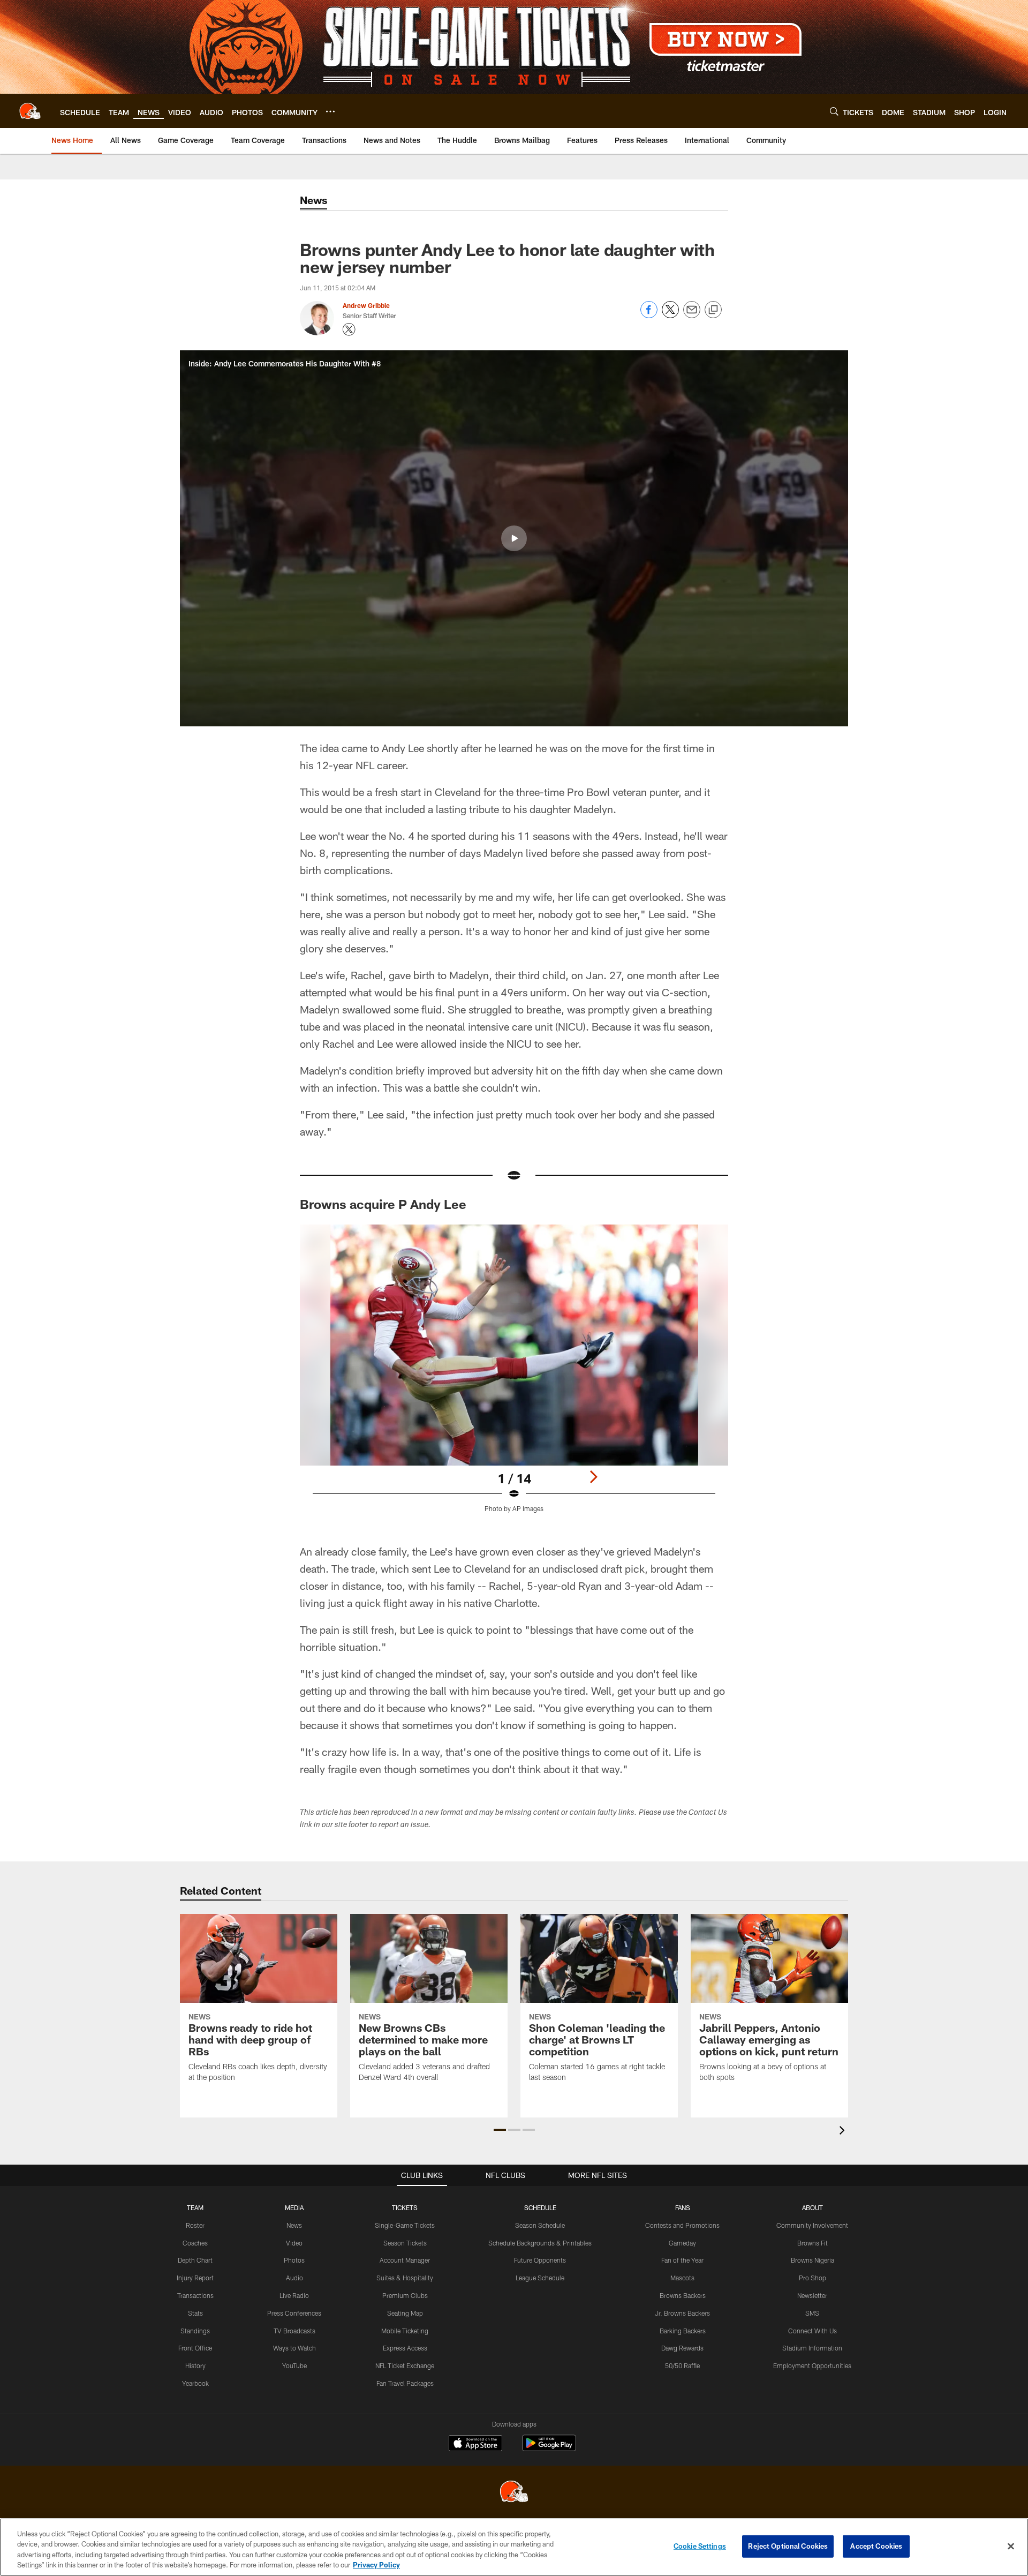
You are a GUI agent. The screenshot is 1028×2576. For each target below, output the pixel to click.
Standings (195, 2331)
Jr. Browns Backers (682, 2313)
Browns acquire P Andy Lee (383, 1204)
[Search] (834, 111)
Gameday (682, 2243)
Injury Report (195, 2278)
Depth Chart (195, 2260)
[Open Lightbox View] (514, 1375)
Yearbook (195, 2383)
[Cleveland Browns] (514, 2493)
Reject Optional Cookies (788, 2546)
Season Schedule (540, 2225)
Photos (294, 2260)
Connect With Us (812, 2331)
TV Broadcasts (294, 2331)
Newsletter (812, 2295)
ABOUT (812, 2207)
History (195, 2365)
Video (294, 2243)
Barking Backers (683, 2331)
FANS (683, 2207)
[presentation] (844, 2132)
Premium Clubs (405, 2295)
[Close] (1011, 2546)
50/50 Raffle (682, 2365)
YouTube (294, 2365)
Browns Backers (683, 2295)
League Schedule (540, 2278)
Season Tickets (405, 2243)
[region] (514, 2547)
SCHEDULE (540, 2207)
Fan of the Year (682, 2260)
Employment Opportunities (812, 2365)
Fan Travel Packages (405, 2383)
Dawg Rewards (682, 2348)
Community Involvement (812, 2225)
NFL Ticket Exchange (405, 2365)
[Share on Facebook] (649, 315)
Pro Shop (812, 2278)
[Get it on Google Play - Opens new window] (549, 2448)
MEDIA (294, 2207)
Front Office (195, 2348)
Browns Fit (812, 2243)
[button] (514, 538)
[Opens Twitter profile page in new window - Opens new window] (349, 329)
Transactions (195, 2295)
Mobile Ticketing (405, 2331)
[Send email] (692, 315)
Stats (195, 2313)
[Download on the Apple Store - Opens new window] (475, 2444)
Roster (195, 2225)
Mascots (682, 2278)
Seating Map (405, 2313)
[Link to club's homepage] (30, 111)
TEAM (195, 2207)
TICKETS (405, 2207)
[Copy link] (713, 310)
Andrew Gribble (366, 305)
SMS (812, 2313)
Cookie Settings (700, 2546)
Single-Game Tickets (405, 2225)
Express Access (405, 2348)
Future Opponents (540, 2260)
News (294, 2225)
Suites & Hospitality (405, 2278)
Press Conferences (294, 2313)
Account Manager (405, 2260)
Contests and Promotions (682, 2225)
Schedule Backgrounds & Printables (540, 2243)
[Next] (593, 1477)
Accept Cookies (876, 2546)
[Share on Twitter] (670, 315)
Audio (294, 2278)
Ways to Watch (294, 2348)
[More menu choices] (330, 111)
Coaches (195, 2243)
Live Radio (294, 2295)
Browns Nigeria (812, 2260)
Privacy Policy (376, 2565)
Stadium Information (812, 2348)
